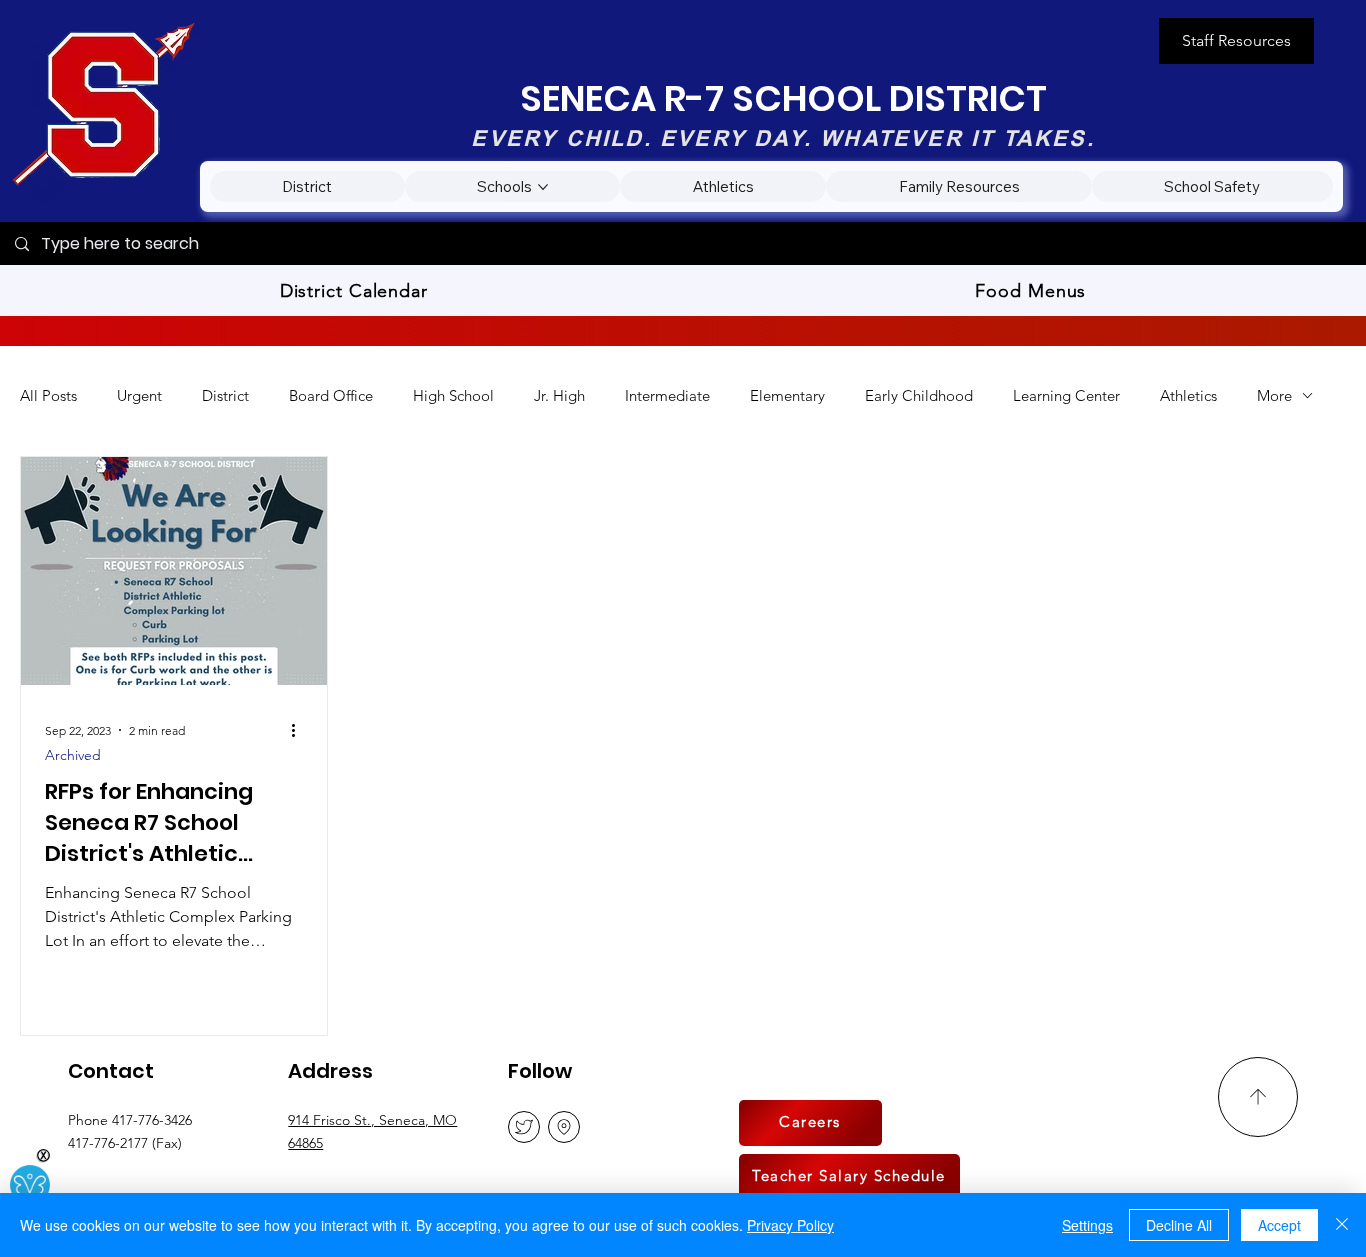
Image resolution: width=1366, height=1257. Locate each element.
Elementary (787, 395)
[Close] (1342, 1225)
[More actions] (300, 730)
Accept (1279, 1225)
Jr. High (559, 395)
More (1274, 395)
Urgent (139, 395)
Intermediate (667, 395)
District (225, 395)
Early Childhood (919, 395)
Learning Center (1066, 395)
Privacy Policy (790, 1225)
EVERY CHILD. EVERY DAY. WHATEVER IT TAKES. (782, 138)
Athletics (1188, 395)
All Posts (48, 395)
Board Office (331, 395)
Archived (73, 755)
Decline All (1179, 1225)
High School (453, 395)
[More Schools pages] (543, 187)
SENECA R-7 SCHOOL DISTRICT (783, 98)
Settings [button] (1087, 1225)
